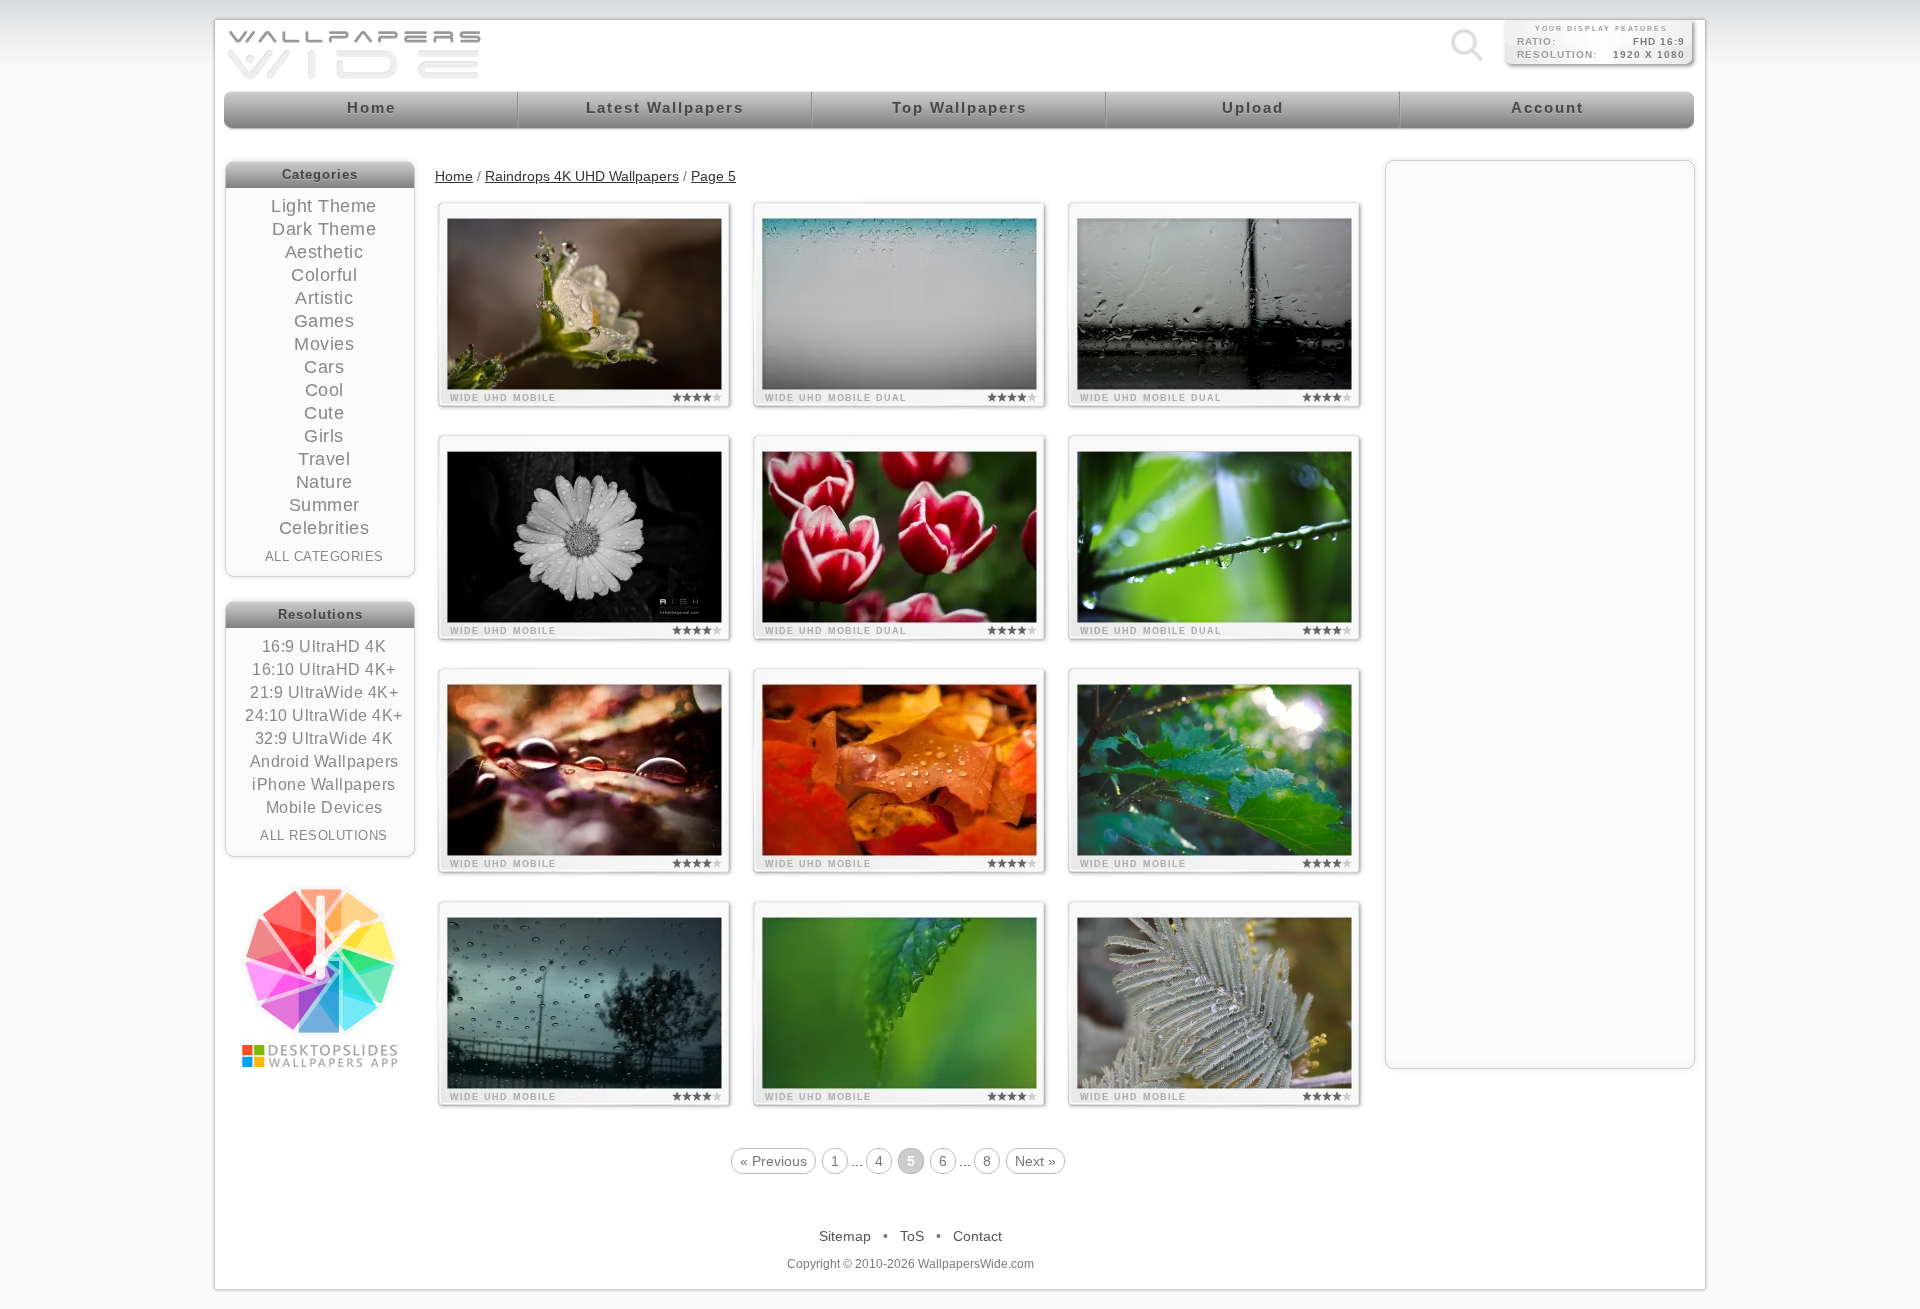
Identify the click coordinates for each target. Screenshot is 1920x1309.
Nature (324, 482)
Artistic (324, 298)
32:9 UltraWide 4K (324, 738)
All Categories (324, 556)
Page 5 (713, 176)
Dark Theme (324, 229)
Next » (1035, 1161)
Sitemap (845, 1236)
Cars (324, 367)
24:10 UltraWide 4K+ (324, 715)
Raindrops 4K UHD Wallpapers (582, 176)
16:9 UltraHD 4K (324, 646)
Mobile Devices (324, 807)
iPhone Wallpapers (324, 784)
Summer (324, 505)
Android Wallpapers (324, 761)
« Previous (773, 1161)
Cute (324, 413)
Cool (324, 390)
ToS (912, 1236)
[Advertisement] (1540, 297)
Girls (324, 436)
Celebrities (324, 528)
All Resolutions (324, 835)
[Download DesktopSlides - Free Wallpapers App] (320, 976)
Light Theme (324, 206)
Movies (324, 344)
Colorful (324, 275)
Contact (977, 1236)
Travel (324, 459)
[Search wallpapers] (1467, 60)
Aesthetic (324, 252)
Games (324, 321)
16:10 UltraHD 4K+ (324, 669)
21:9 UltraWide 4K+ (324, 692)
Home (454, 176)
